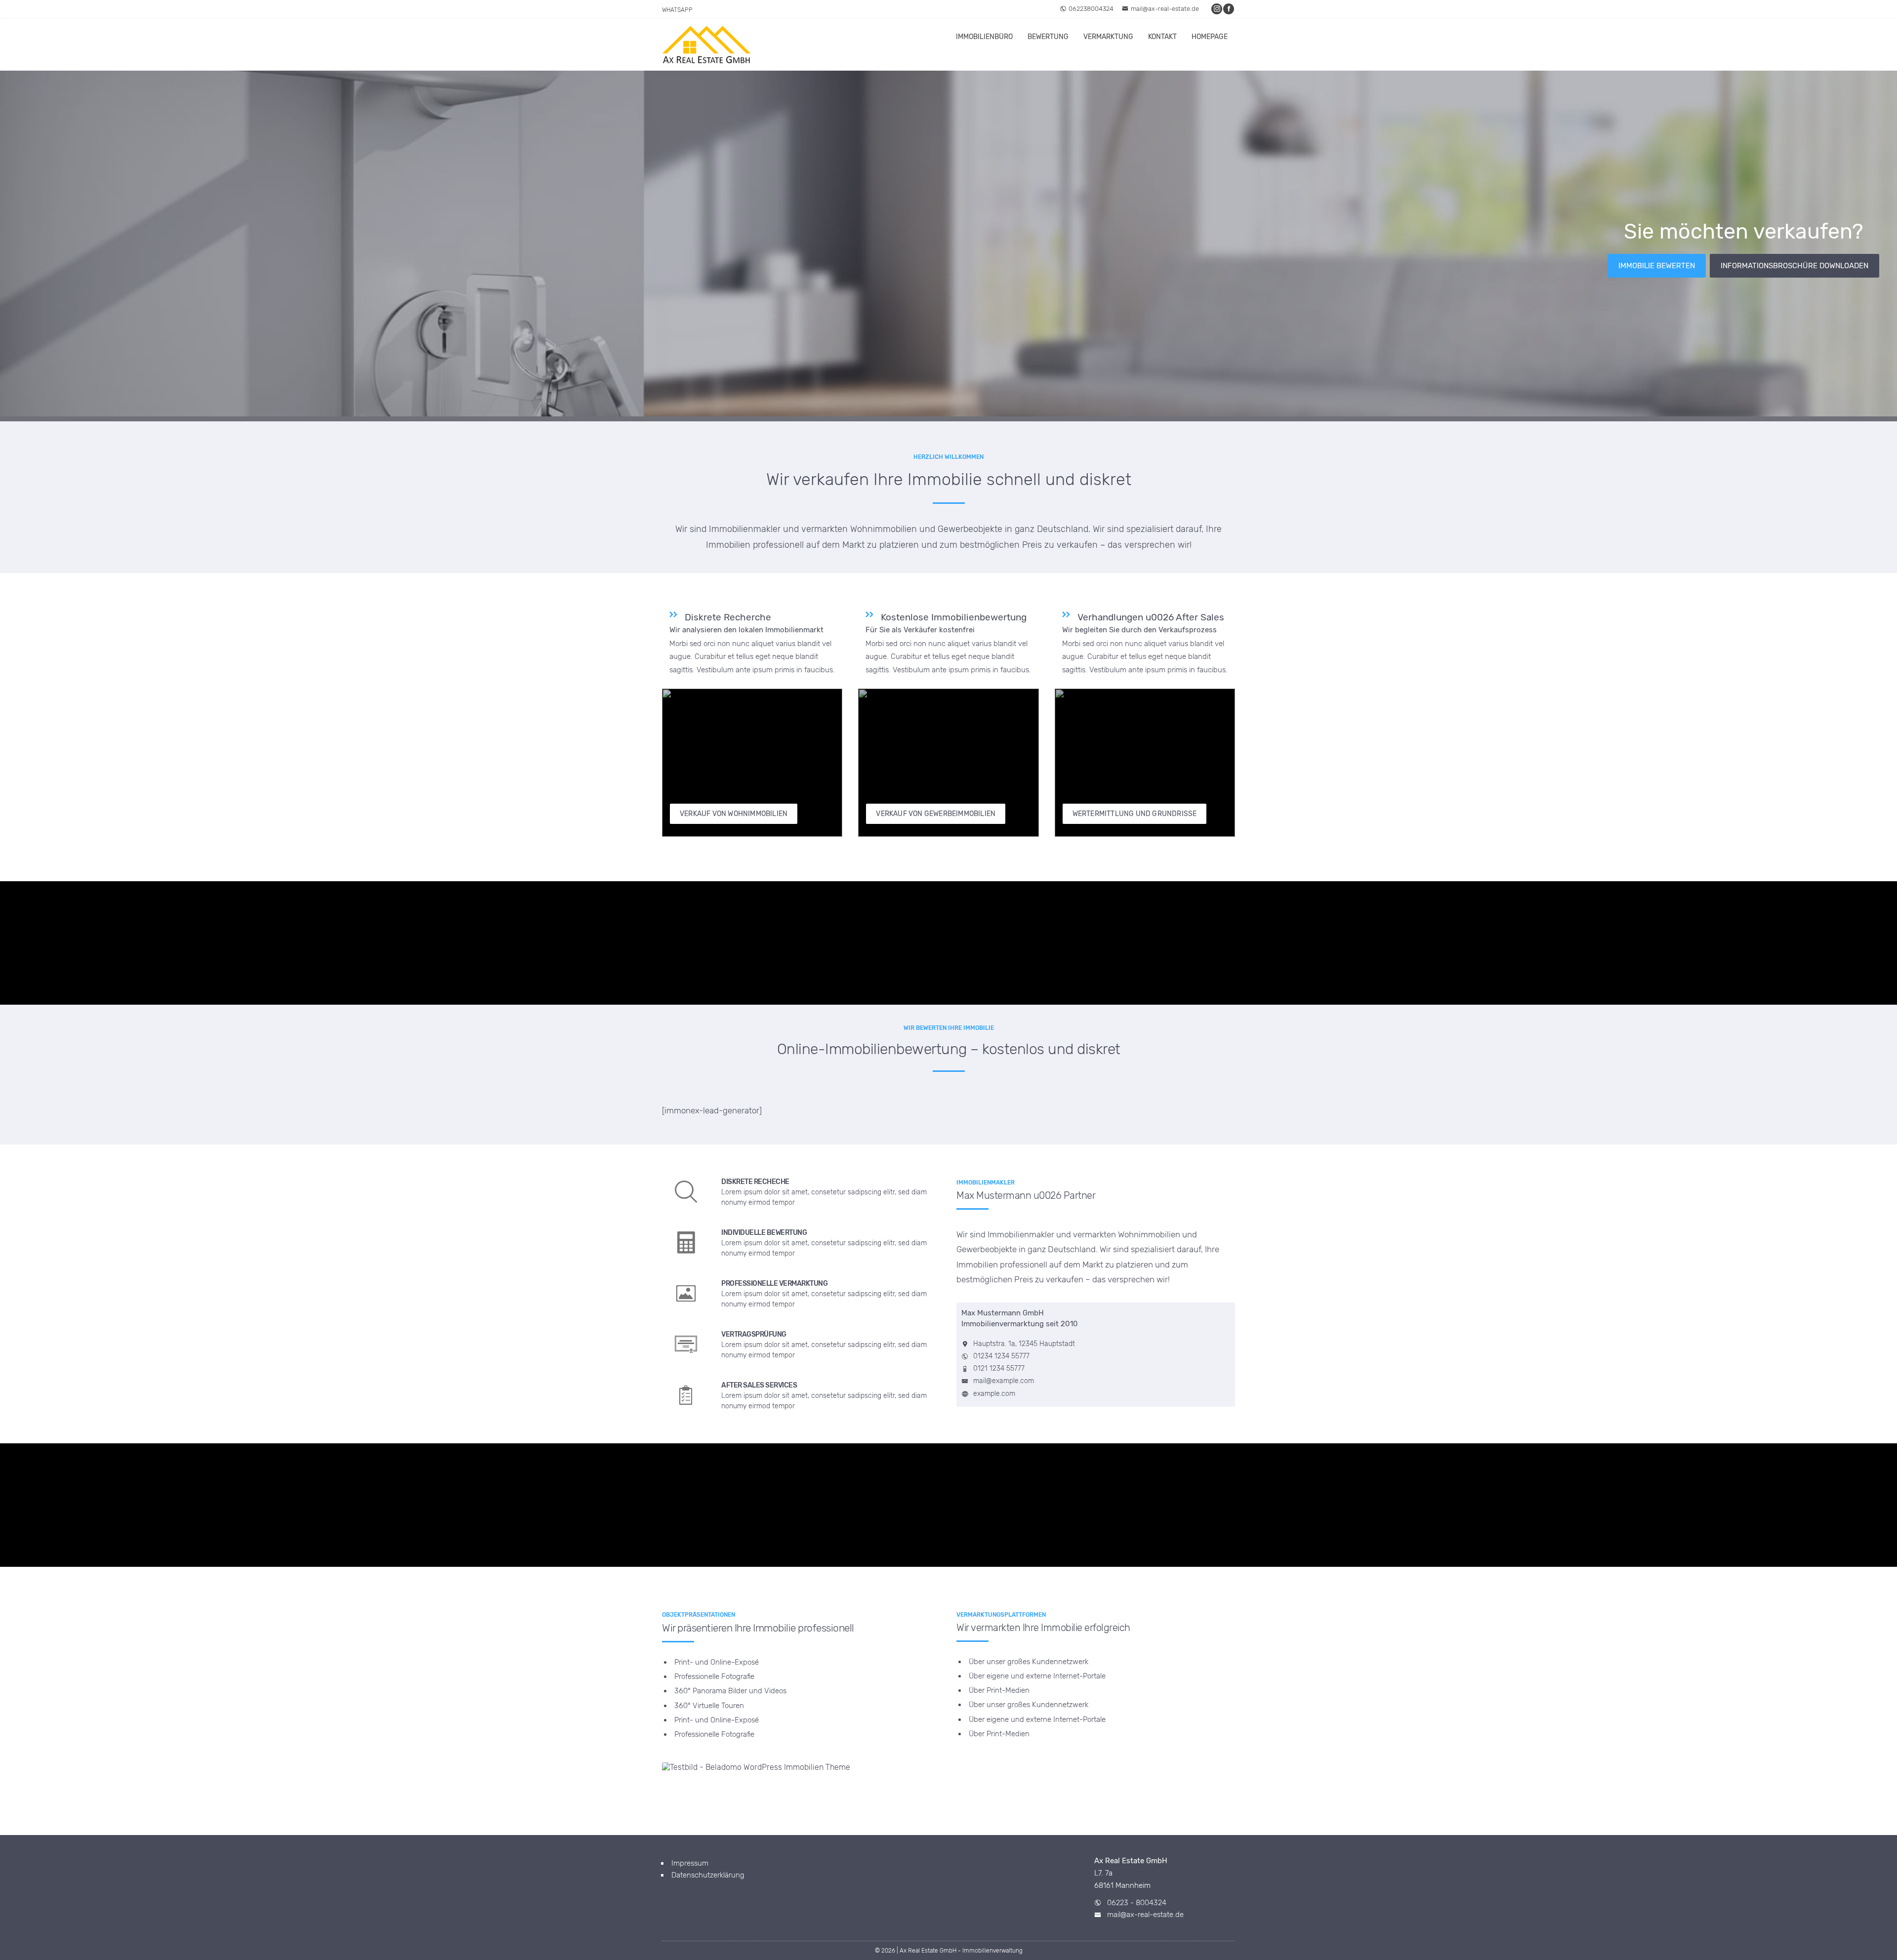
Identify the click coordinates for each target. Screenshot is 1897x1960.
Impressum (690, 1863)
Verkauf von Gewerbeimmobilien (936, 814)
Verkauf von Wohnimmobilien (734, 814)
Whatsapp (677, 10)
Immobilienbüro (984, 37)
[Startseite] (706, 44)
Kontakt (1162, 37)
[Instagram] (1217, 9)
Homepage (1210, 37)
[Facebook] (1229, 9)
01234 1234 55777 (1001, 1356)
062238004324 (1091, 9)
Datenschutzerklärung (708, 1875)
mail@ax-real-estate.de (1165, 9)
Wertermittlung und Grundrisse (1135, 814)
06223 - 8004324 (1137, 1903)
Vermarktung (1108, 37)
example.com (994, 1394)
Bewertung (1048, 37)
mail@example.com (1004, 1381)
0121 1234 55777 (999, 1368)
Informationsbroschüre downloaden (1794, 266)
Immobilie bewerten (1657, 266)
